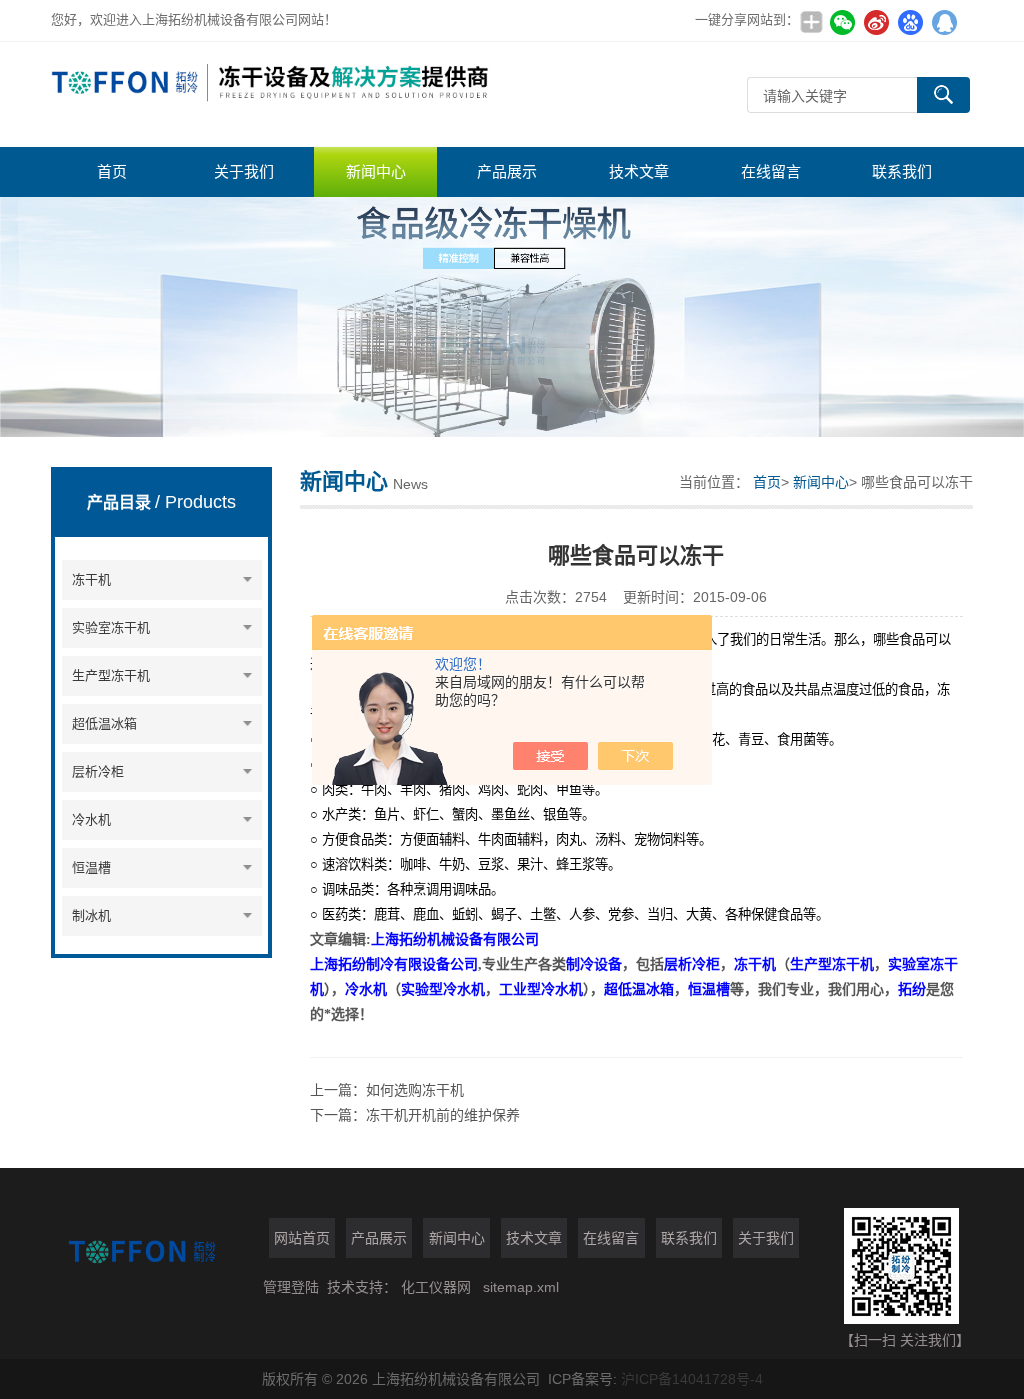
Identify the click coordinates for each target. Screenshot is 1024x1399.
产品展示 (507, 171)
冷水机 (91, 819)
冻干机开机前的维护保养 (443, 1115)
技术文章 (639, 171)
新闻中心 (376, 171)
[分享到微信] (843, 22)
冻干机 (91, 579)
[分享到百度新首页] (911, 22)
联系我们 (902, 171)
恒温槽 (91, 867)
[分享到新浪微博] (877, 22)
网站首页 (302, 1238)
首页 (112, 171)
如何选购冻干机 (415, 1090)
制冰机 (91, 915)
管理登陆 (291, 1287)
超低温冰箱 (104, 723)
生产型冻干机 (111, 675)
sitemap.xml (521, 1287)
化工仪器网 (436, 1287)
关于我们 (244, 171)
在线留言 (771, 171)
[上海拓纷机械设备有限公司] (271, 94)
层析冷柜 (98, 771)
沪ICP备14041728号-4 (692, 1379)
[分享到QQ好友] (945, 22)
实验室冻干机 (111, 627)
